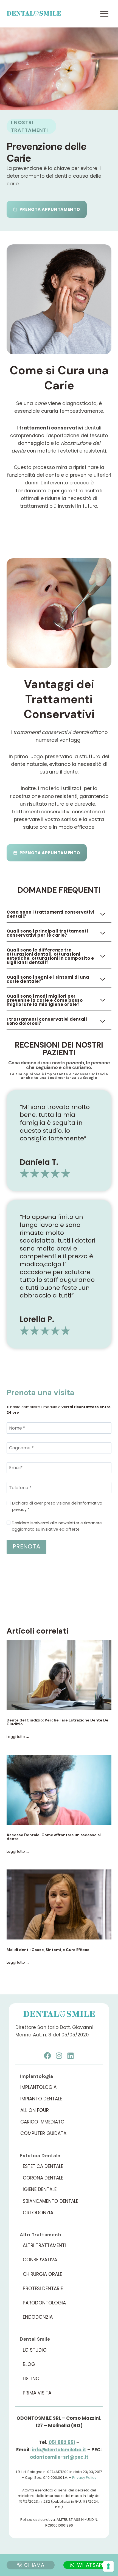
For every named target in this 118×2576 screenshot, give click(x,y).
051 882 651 (62, 2442)
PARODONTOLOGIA (44, 2303)
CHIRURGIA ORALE (42, 2274)
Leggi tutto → (18, 1737)
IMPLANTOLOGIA (38, 2087)
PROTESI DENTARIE (43, 2288)
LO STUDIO (35, 2350)
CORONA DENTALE (43, 2178)
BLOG (29, 2364)
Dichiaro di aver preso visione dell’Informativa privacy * (57, 1506)
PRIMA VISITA (37, 2393)
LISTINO (31, 2379)
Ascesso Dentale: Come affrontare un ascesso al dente (54, 1837)
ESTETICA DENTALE (43, 2166)
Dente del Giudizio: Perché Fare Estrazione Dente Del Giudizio (58, 1722)
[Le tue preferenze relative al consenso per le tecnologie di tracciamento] (108, 2566)
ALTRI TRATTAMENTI (44, 2245)
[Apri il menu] (104, 14)
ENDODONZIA (38, 2317)
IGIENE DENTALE (40, 2189)
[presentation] (59, 1675)
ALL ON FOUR (35, 2110)
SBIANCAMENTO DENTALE (50, 2201)
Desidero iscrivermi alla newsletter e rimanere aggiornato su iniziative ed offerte (57, 1526)
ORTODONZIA (38, 2213)
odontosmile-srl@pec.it (59, 2457)
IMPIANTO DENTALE (41, 2099)
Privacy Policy (84, 2478)
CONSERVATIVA (40, 2260)
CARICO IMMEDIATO (42, 2122)
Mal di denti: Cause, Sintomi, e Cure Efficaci (49, 1950)
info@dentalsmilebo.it (59, 2450)
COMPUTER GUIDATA (43, 2133)
